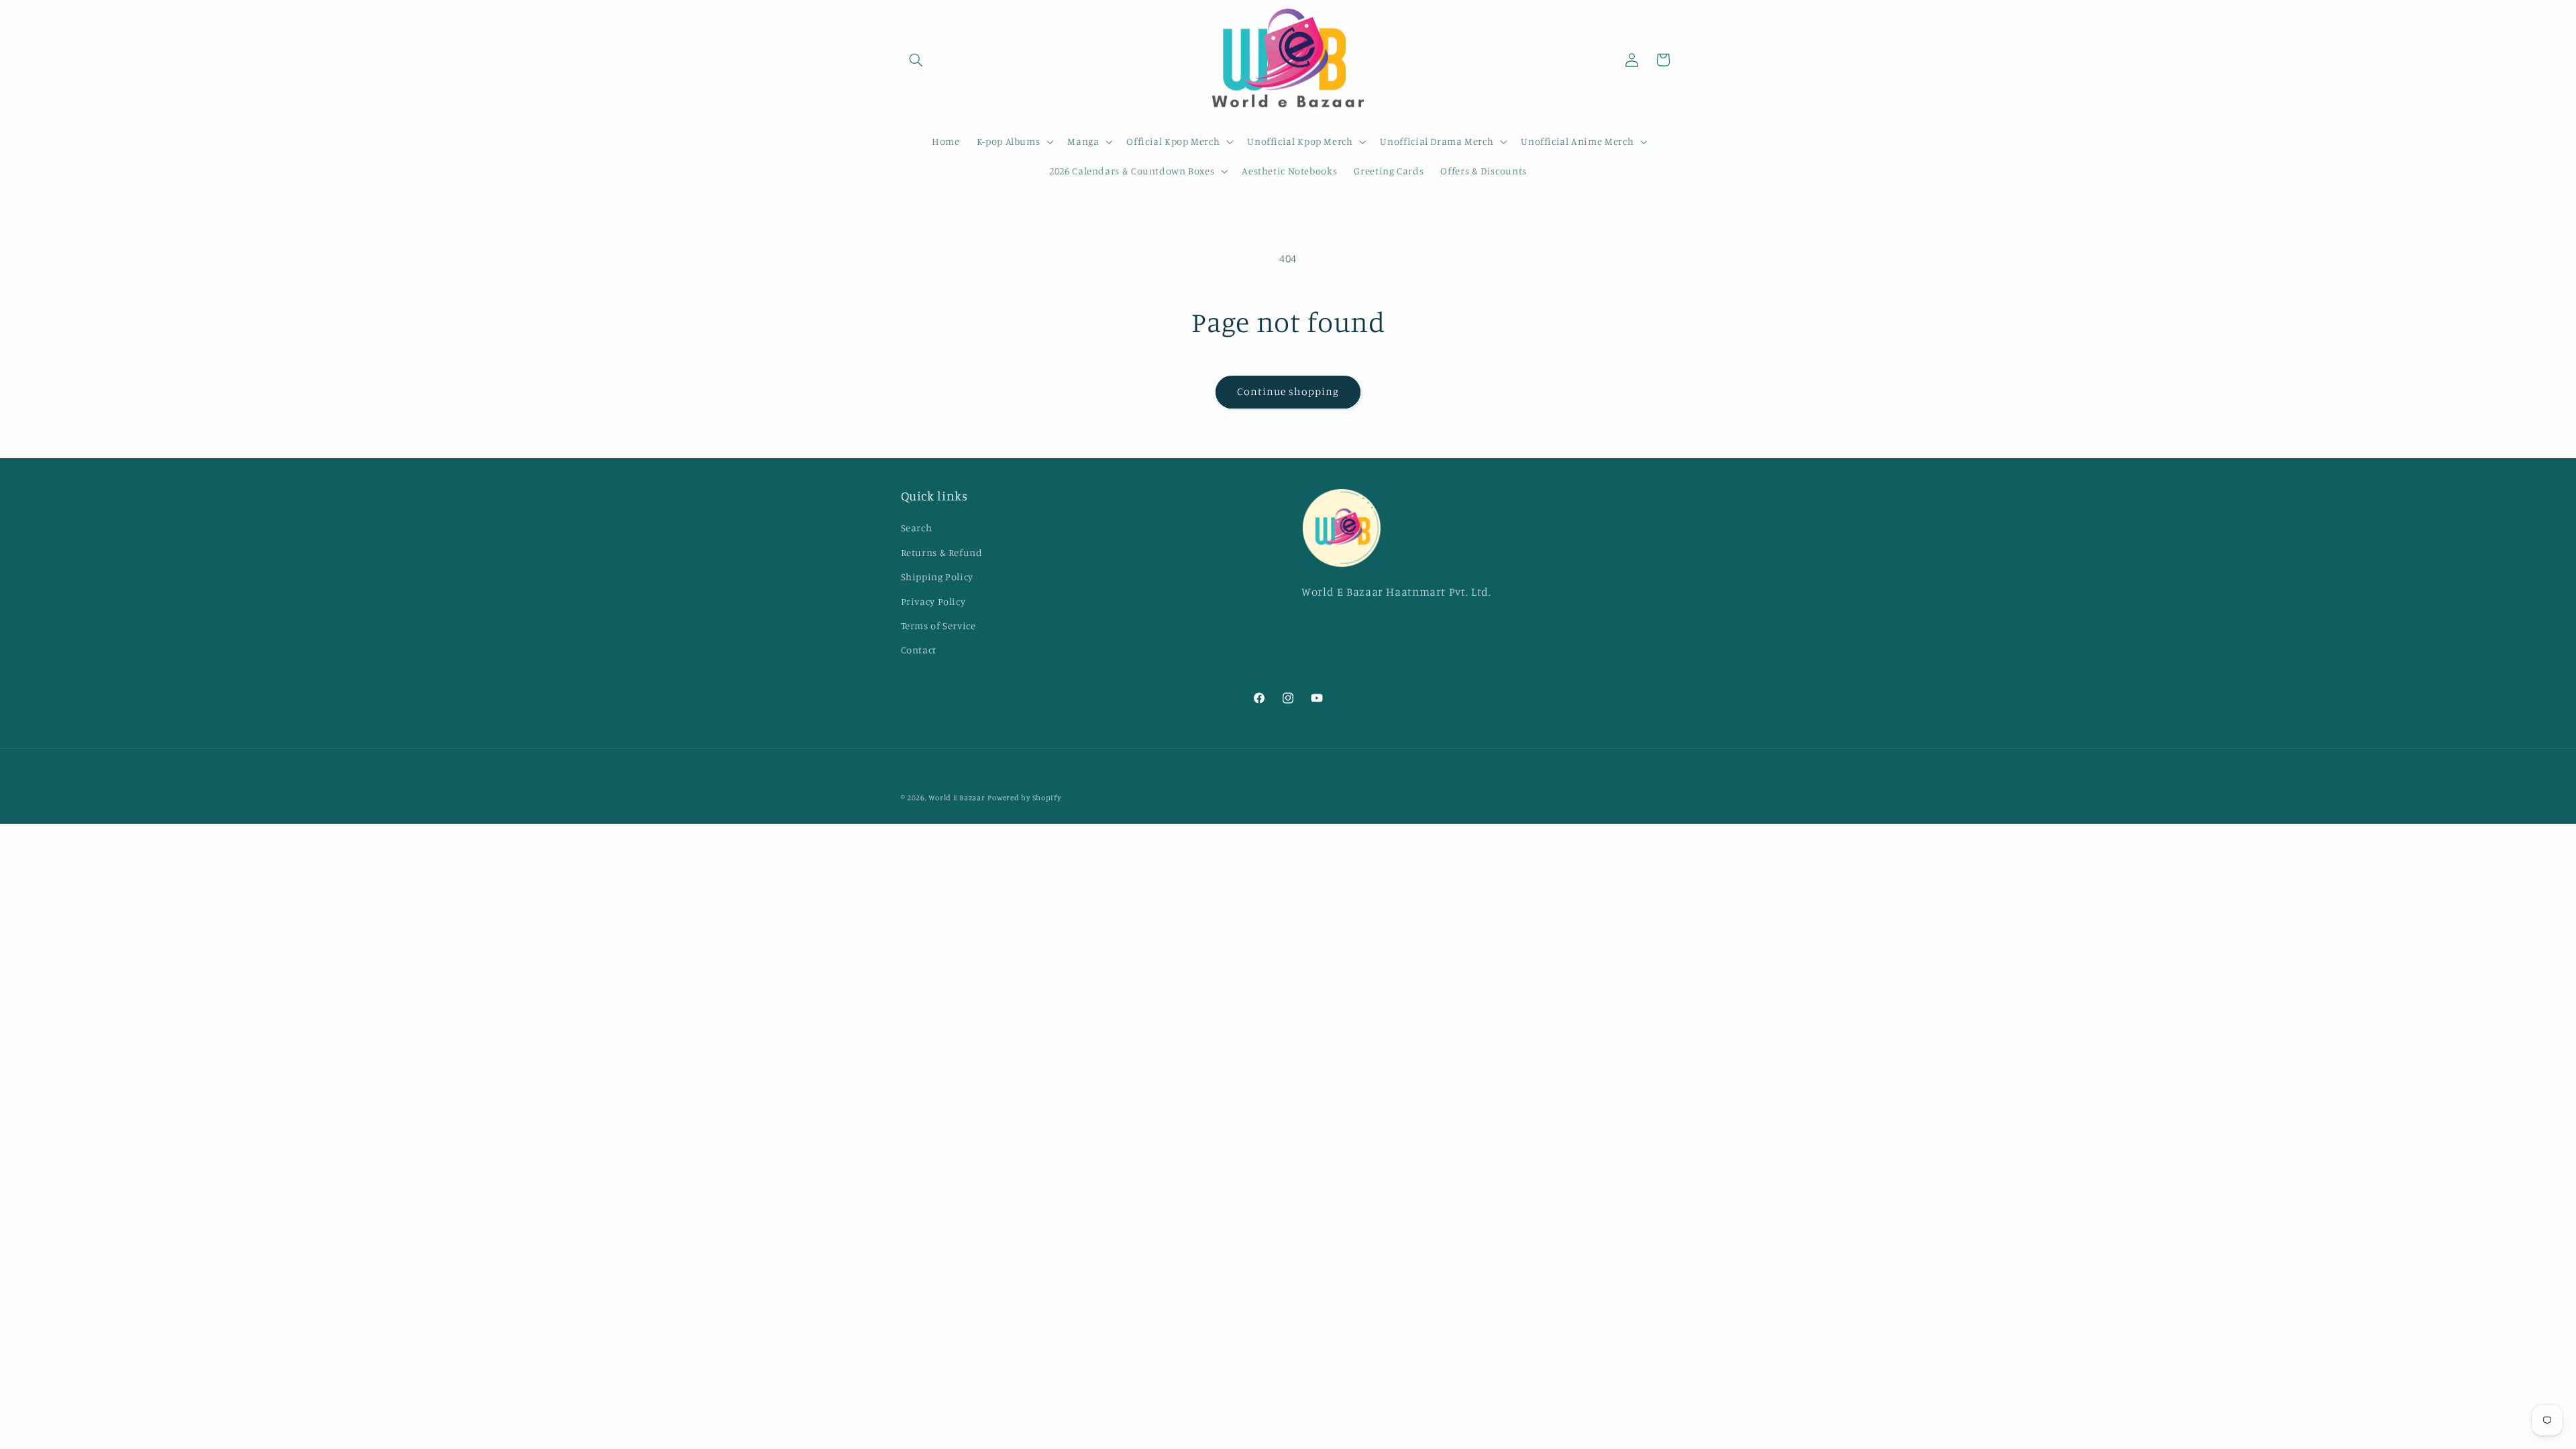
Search (917, 528)
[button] (916, 60)
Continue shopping (1288, 391)
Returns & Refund (942, 552)
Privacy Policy (933, 601)
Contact (919, 650)
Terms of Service (938, 626)
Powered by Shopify (1024, 798)
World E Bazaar (957, 798)
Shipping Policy (937, 577)
